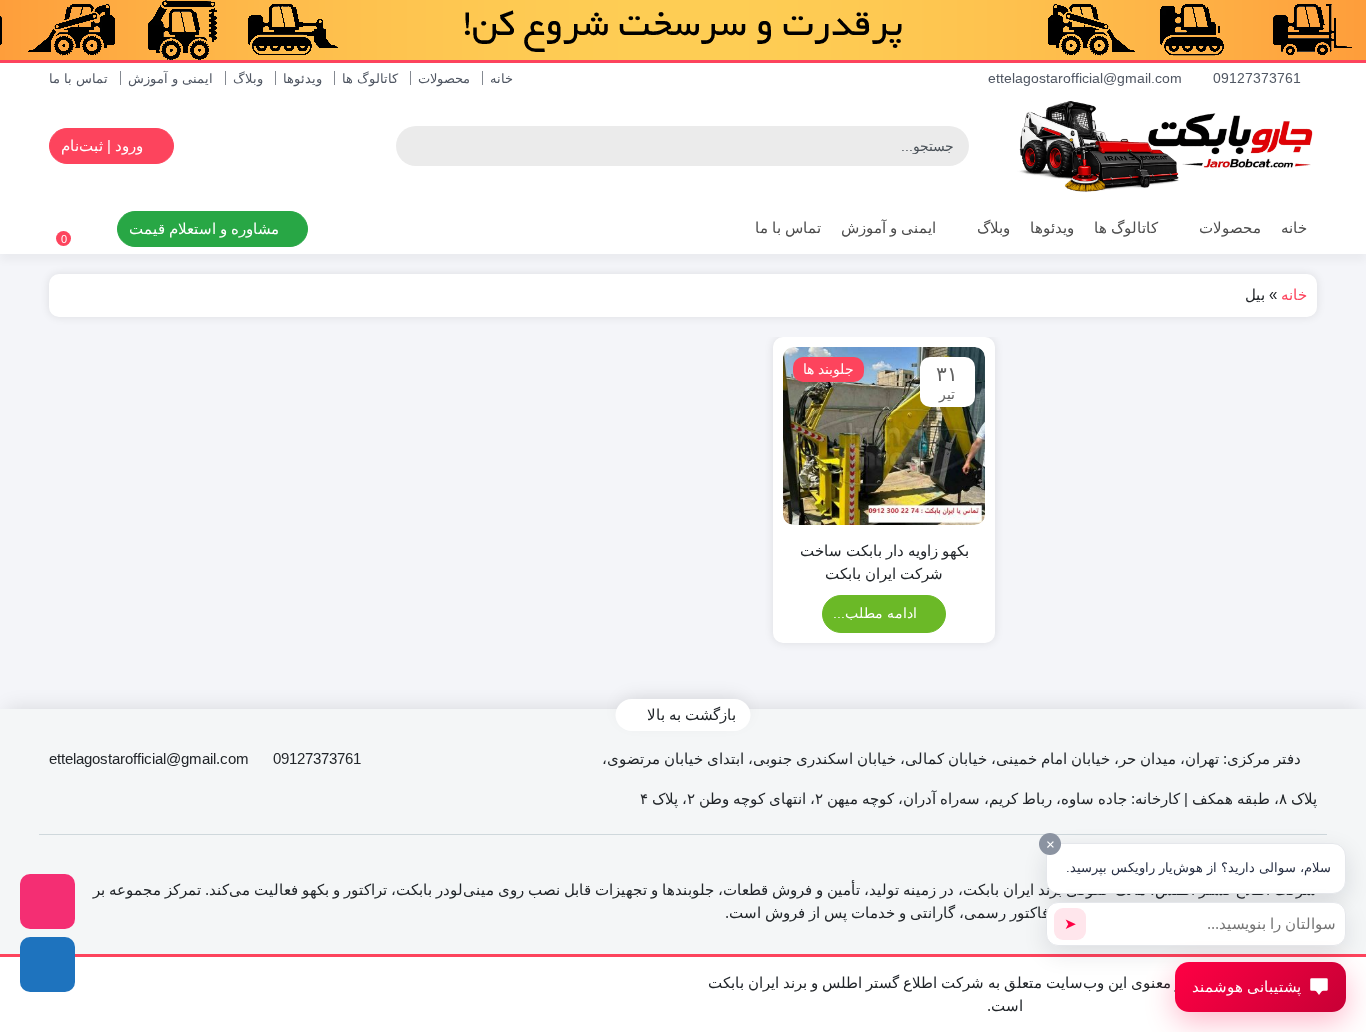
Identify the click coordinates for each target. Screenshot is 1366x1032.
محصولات (444, 78)
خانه (501, 78)
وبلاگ (248, 78)
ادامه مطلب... (877, 613)
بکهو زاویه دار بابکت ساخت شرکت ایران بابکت (884, 562)
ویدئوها (302, 78)
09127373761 (1259, 78)
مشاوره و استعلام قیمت (206, 228)
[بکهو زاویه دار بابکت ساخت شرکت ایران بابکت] (883, 436)
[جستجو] (414, 146)
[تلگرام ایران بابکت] (47, 964)
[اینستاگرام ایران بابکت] (47, 901)
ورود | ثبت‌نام (104, 145)
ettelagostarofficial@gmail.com (1087, 78)
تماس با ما (78, 78)
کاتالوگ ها (370, 78)
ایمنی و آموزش (170, 78)
